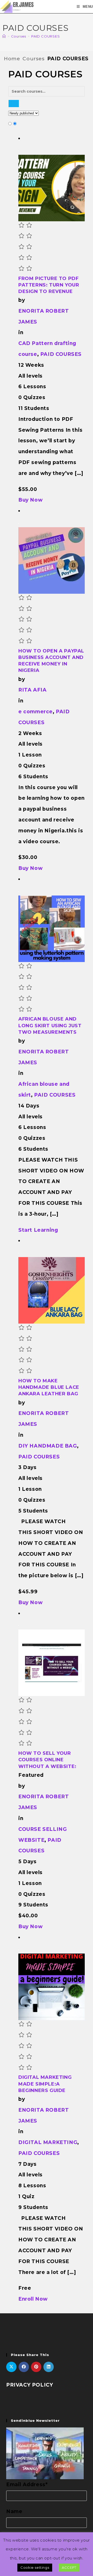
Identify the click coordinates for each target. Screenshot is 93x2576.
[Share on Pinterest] (36, 2367)
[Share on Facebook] (24, 2367)
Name (14, 2511)
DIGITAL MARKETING (48, 2142)
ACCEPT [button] (69, 2567)
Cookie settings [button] (35, 2567)
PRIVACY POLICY (30, 2385)
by (22, 300)
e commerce (36, 712)
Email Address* (27, 2485)
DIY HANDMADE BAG (48, 1446)
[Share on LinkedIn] (49, 2367)
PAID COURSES (46, 36)
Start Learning (38, 1230)
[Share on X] (11, 2367)
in (21, 332)
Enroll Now (33, 2299)
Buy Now (30, 500)
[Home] (4, 36)
